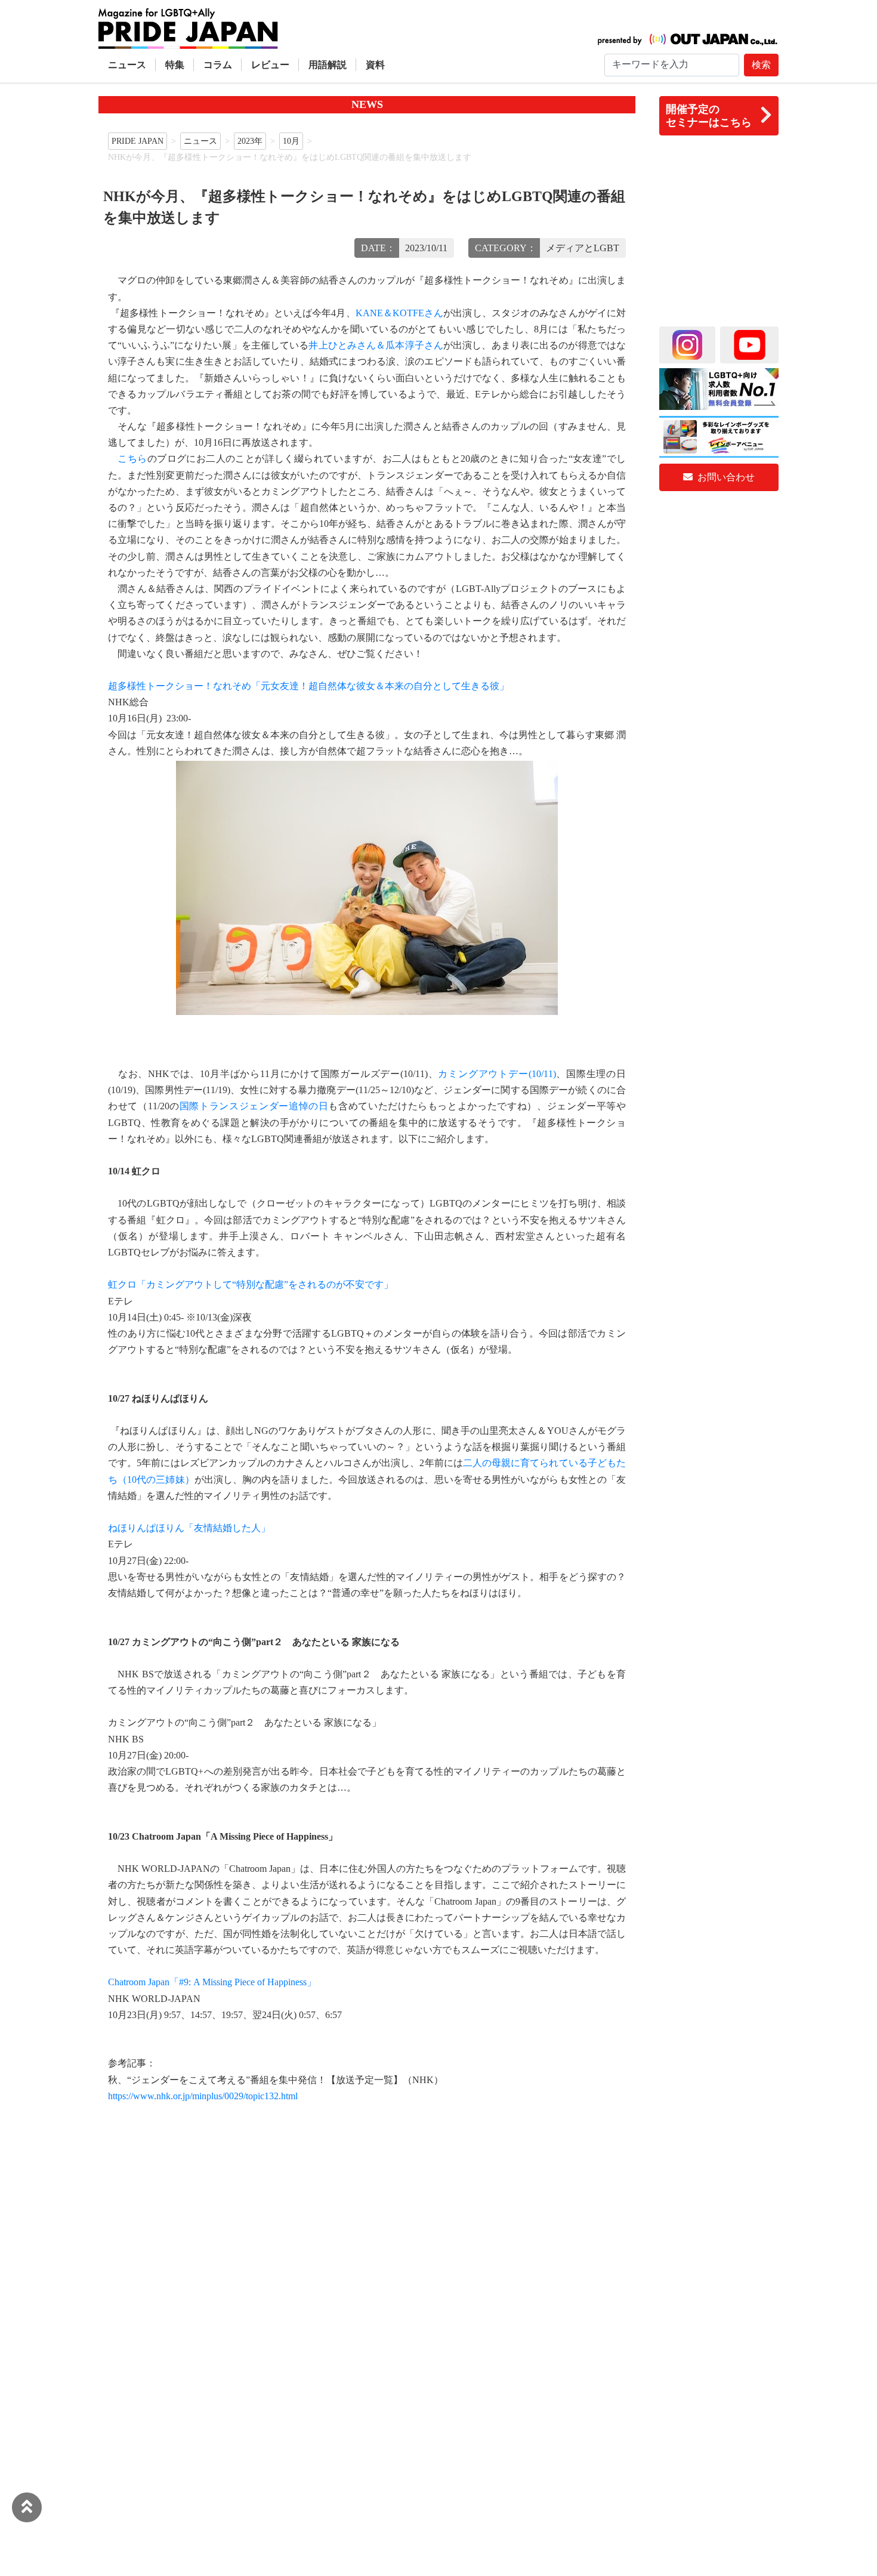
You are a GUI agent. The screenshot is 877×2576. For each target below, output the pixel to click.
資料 (375, 65)
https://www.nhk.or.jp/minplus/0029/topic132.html (203, 2096)
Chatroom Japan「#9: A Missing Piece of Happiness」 (212, 1982)
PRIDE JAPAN (138, 141)
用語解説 (328, 65)
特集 (175, 65)
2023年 (250, 141)
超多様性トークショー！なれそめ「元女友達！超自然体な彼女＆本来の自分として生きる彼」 (308, 686)
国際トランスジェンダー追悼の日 (254, 1106)
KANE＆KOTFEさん (400, 313)
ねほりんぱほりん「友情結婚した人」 (189, 1528)
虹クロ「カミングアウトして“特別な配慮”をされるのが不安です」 (251, 1284)
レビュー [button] (270, 65)
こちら (132, 459)
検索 (761, 65)
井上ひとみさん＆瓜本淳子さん (376, 345)
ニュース (127, 65)
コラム (218, 65)
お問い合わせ (725, 477)
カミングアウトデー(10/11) (497, 1074)
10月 (291, 141)
